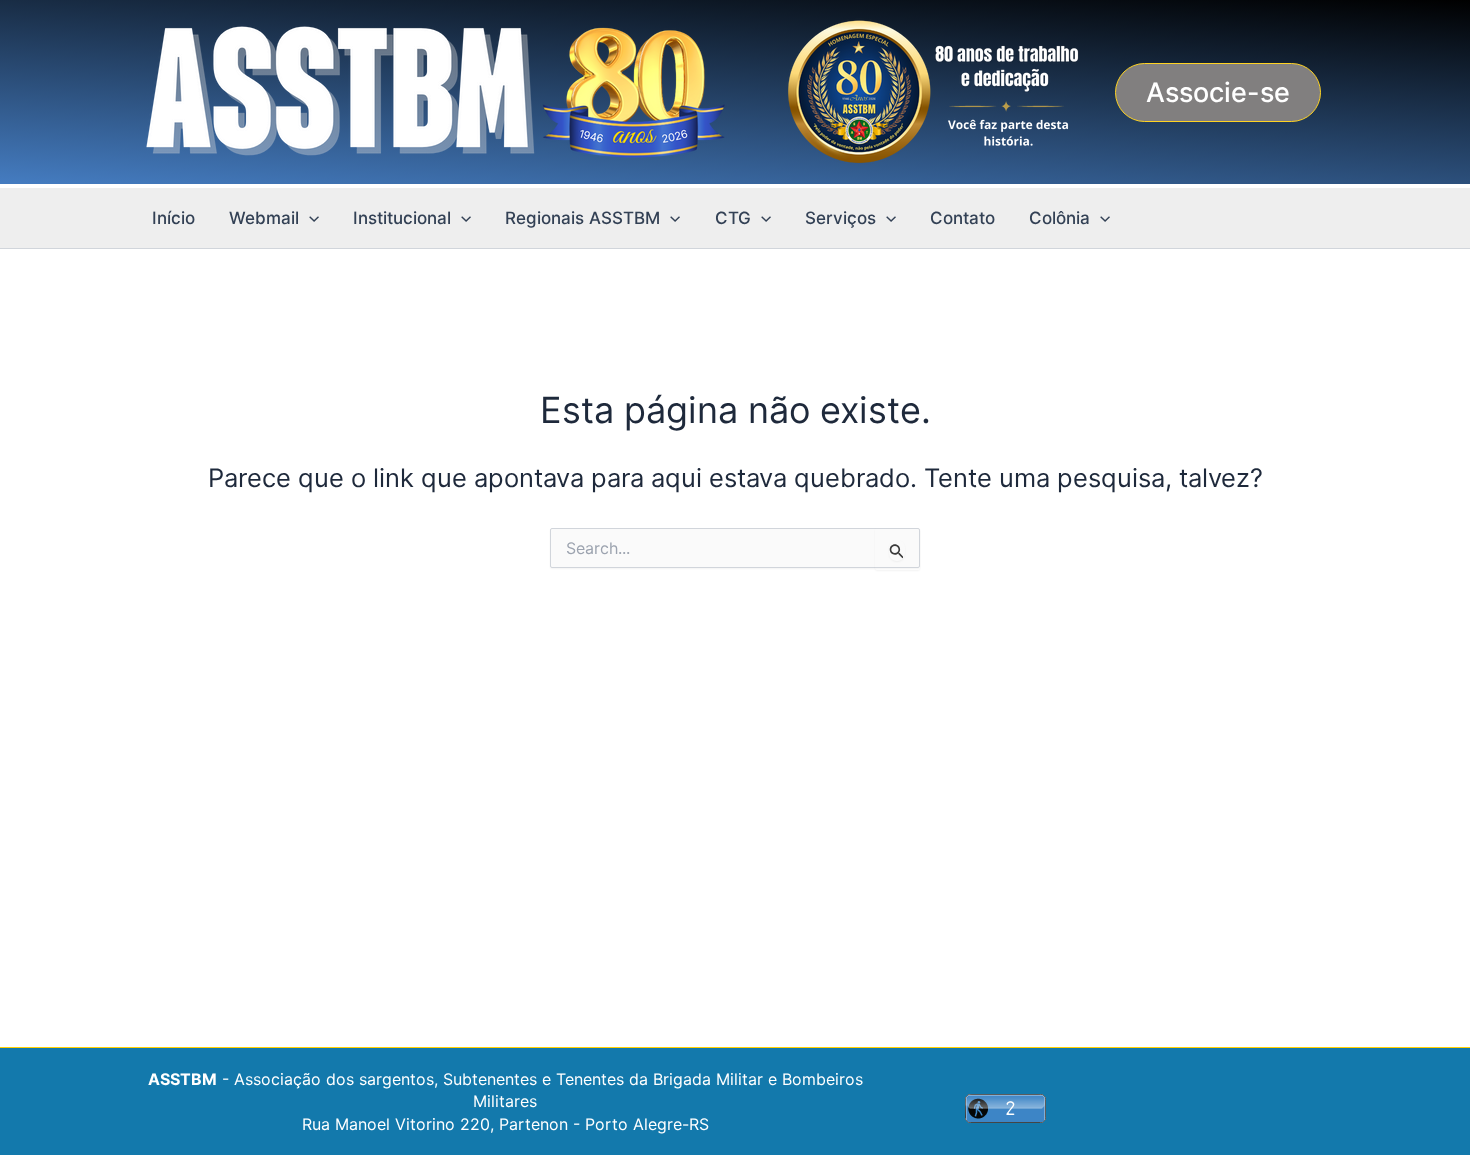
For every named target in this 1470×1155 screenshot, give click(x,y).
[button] (1218, 92)
